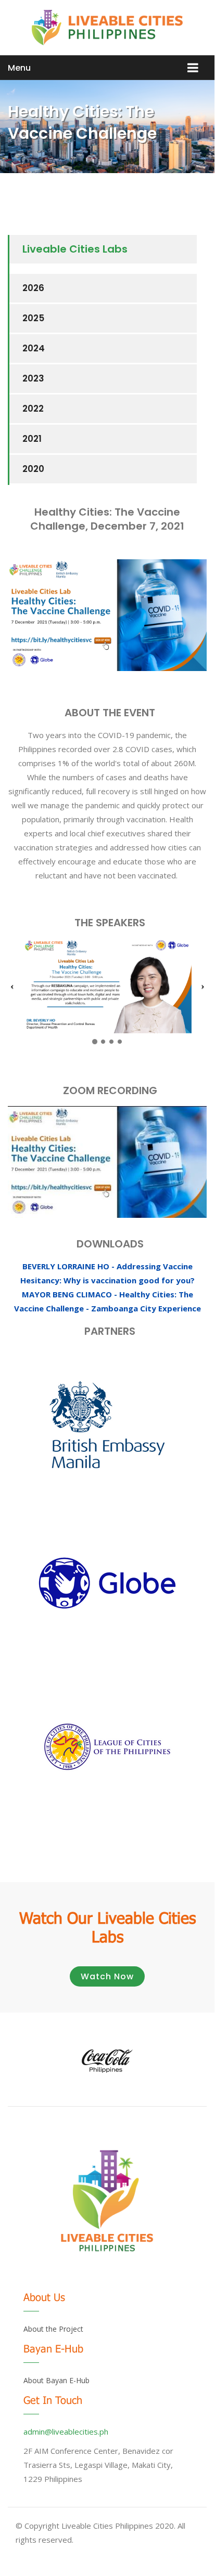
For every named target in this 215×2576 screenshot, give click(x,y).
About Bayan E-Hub (56, 2380)
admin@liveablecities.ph (66, 2432)
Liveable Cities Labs (75, 249)
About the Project (53, 2329)
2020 (33, 469)
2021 (32, 439)
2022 (33, 409)
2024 (34, 348)
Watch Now (107, 1976)
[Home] (107, 28)
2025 (33, 318)
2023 (33, 378)
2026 (33, 288)
